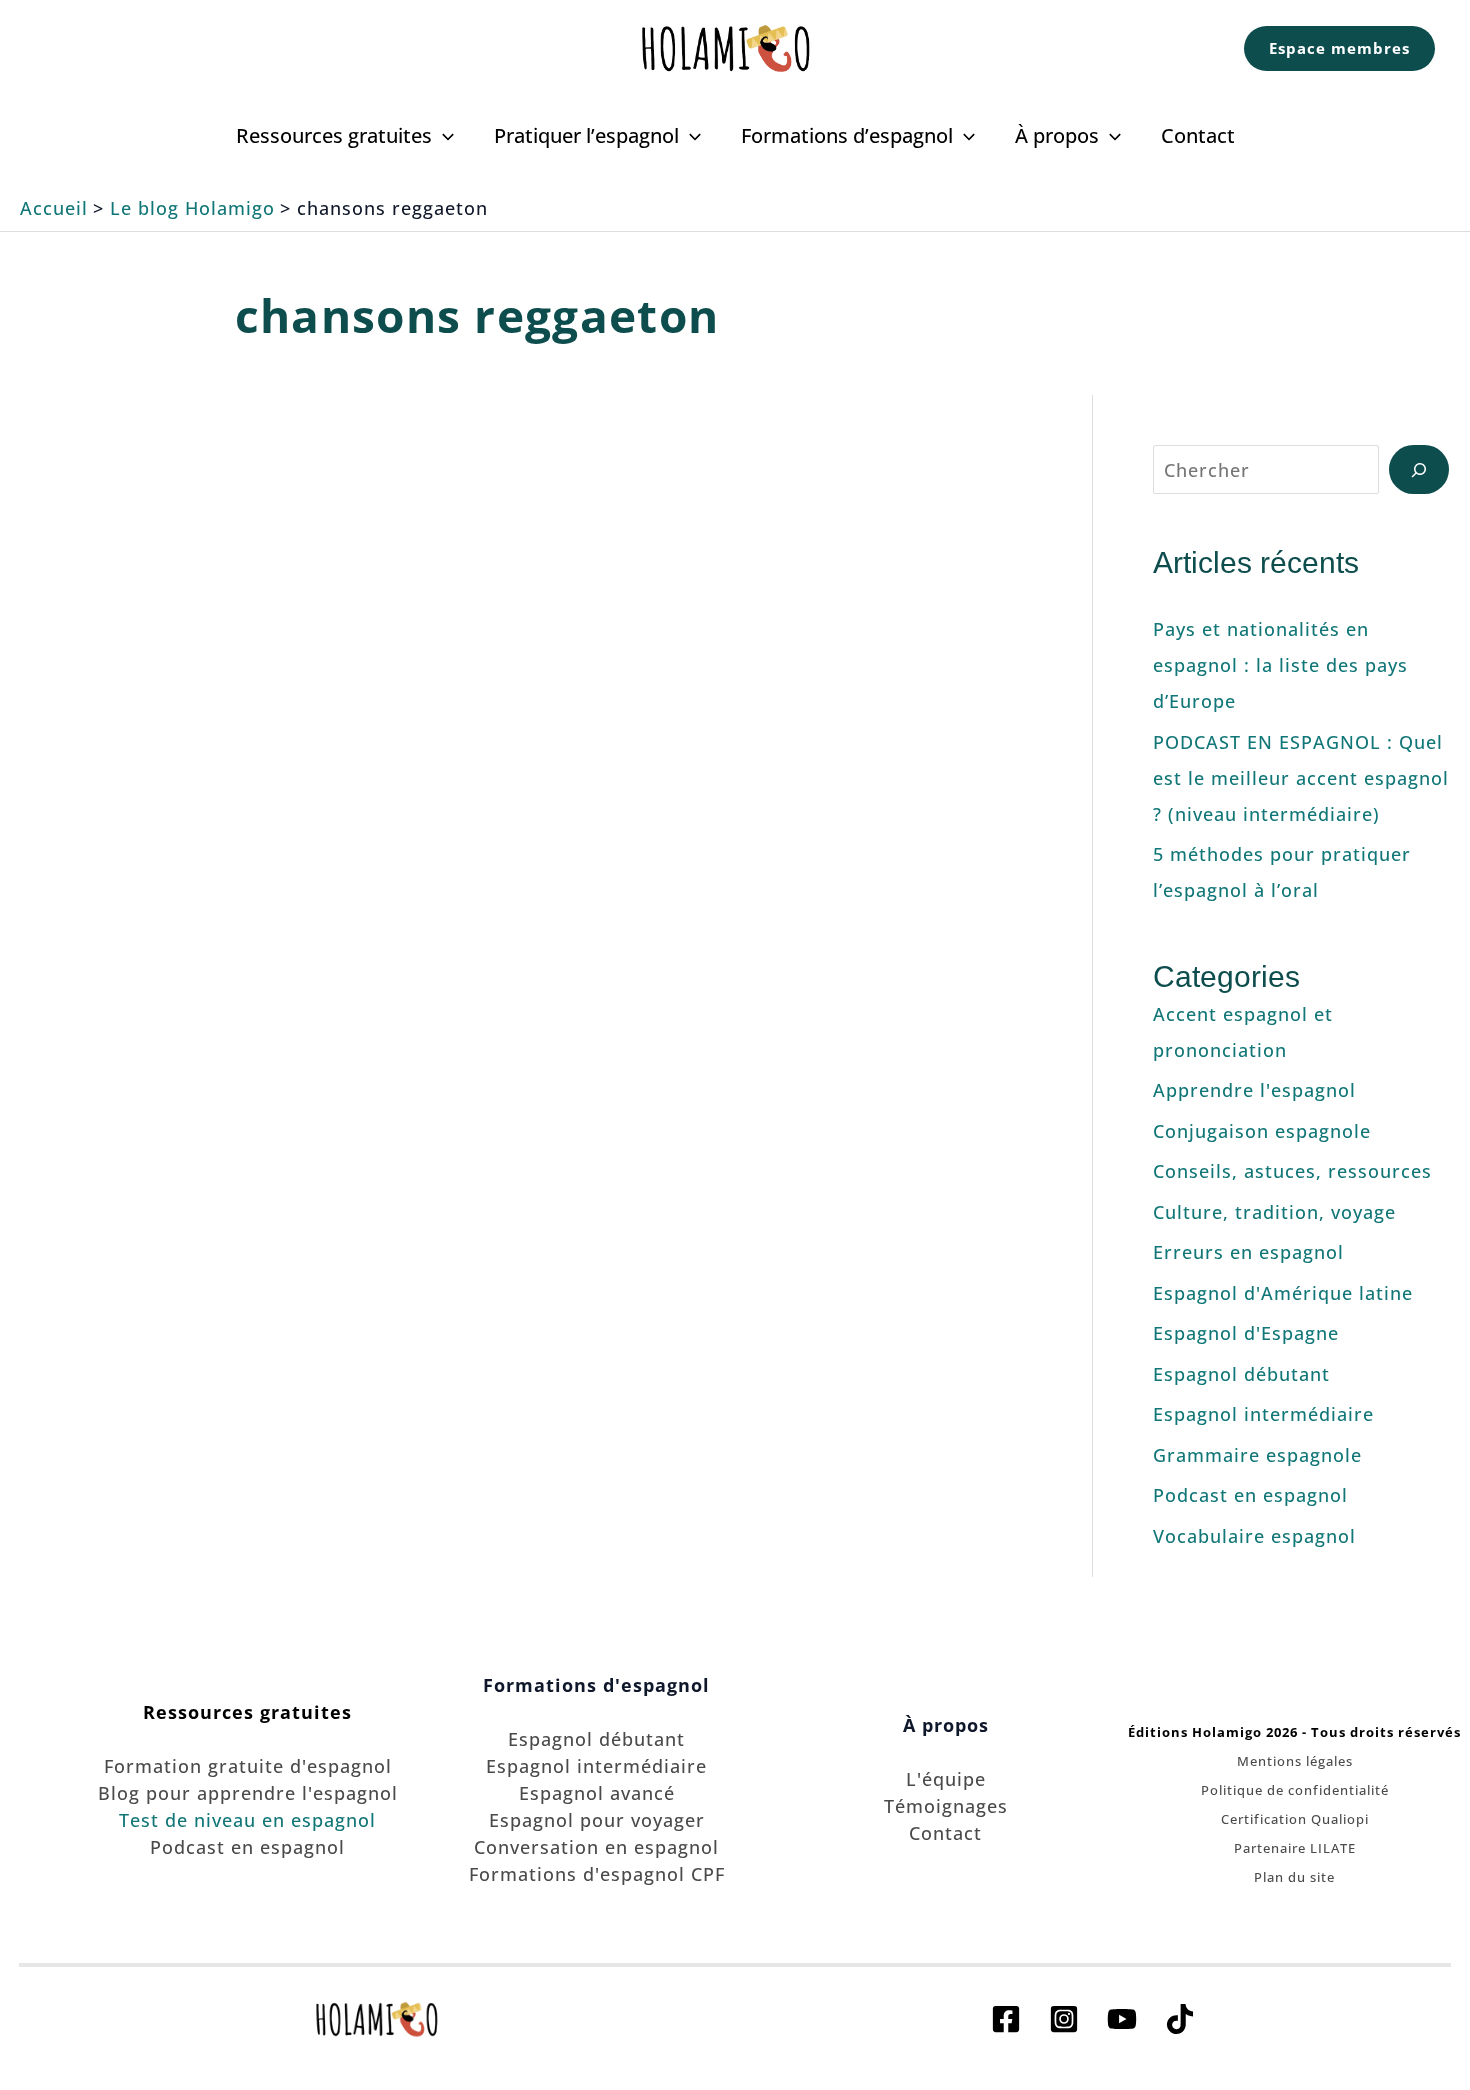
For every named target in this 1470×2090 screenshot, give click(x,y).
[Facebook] (1006, 2019)
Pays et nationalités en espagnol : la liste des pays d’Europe (1280, 665)
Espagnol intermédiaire (1263, 1414)
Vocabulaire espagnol (1254, 1536)
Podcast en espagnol (1250, 1495)
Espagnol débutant (1241, 1374)
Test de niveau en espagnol (247, 1820)
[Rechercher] (1419, 469)
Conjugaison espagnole (1262, 1131)
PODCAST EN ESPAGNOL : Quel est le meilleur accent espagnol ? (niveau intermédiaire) (1301, 778)
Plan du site (1294, 1877)
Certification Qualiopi (1295, 1819)
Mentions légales (1295, 1761)
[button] (1339, 48)
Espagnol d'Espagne (1246, 1333)
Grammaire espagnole (1257, 1455)
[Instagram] (1064, 2019)
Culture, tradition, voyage (289, 851)
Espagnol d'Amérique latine (1283, 1293)
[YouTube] (1122, 2019)
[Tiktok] (1180, 2019)
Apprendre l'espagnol (1254, 1090)
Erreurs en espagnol (1248, 1252)
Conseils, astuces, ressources (1292, 1171)
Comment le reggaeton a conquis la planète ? (289, 525)
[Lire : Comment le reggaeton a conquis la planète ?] (290, 695)
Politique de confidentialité (1295, 1790)
